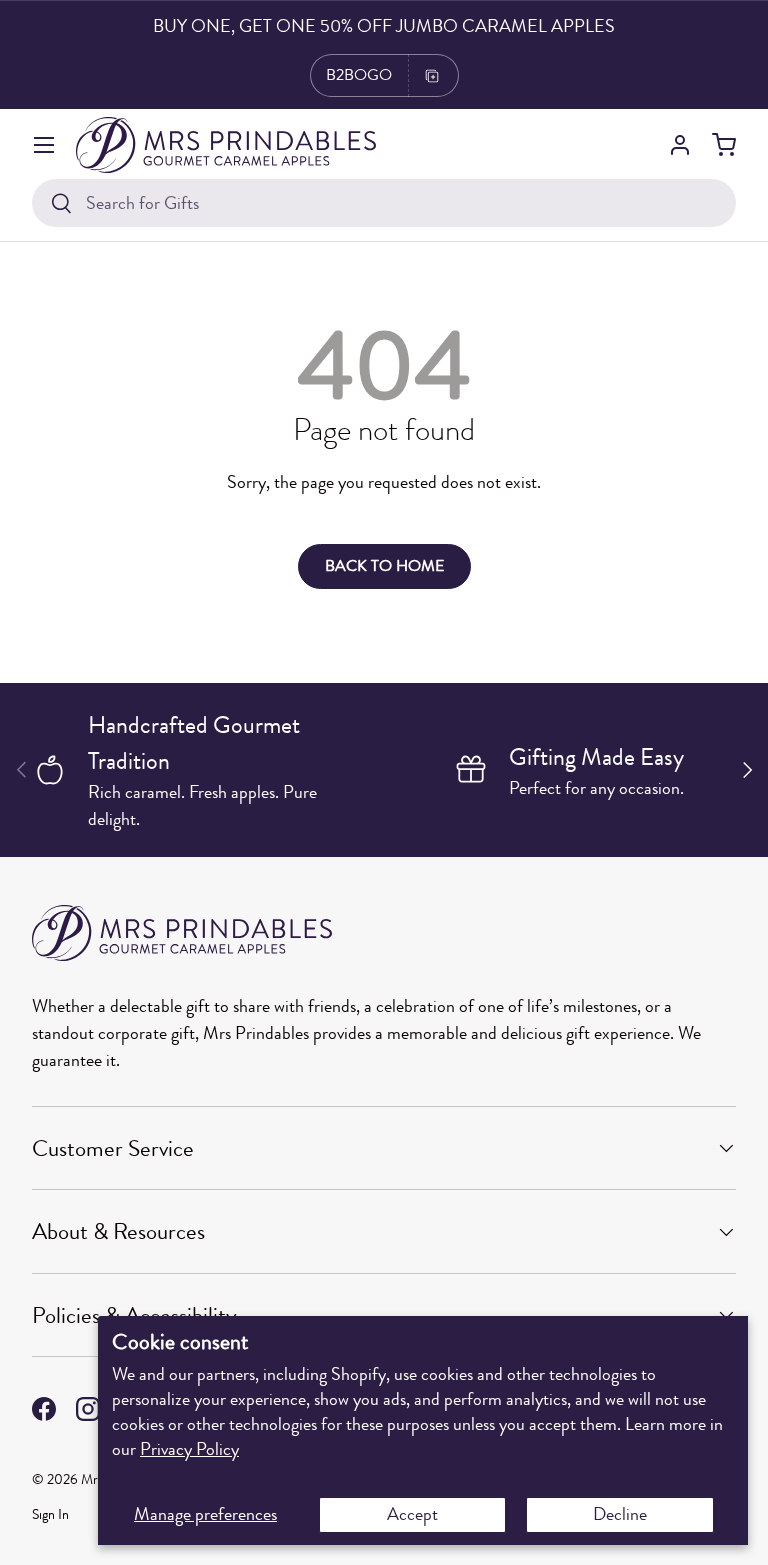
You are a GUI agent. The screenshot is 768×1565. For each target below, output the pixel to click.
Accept (412, 1514)
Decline (620, 1514)
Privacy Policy (189, 1449)
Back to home (384, 566)
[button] (724, 145)
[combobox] (384, 203)
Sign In (50, 1514)
